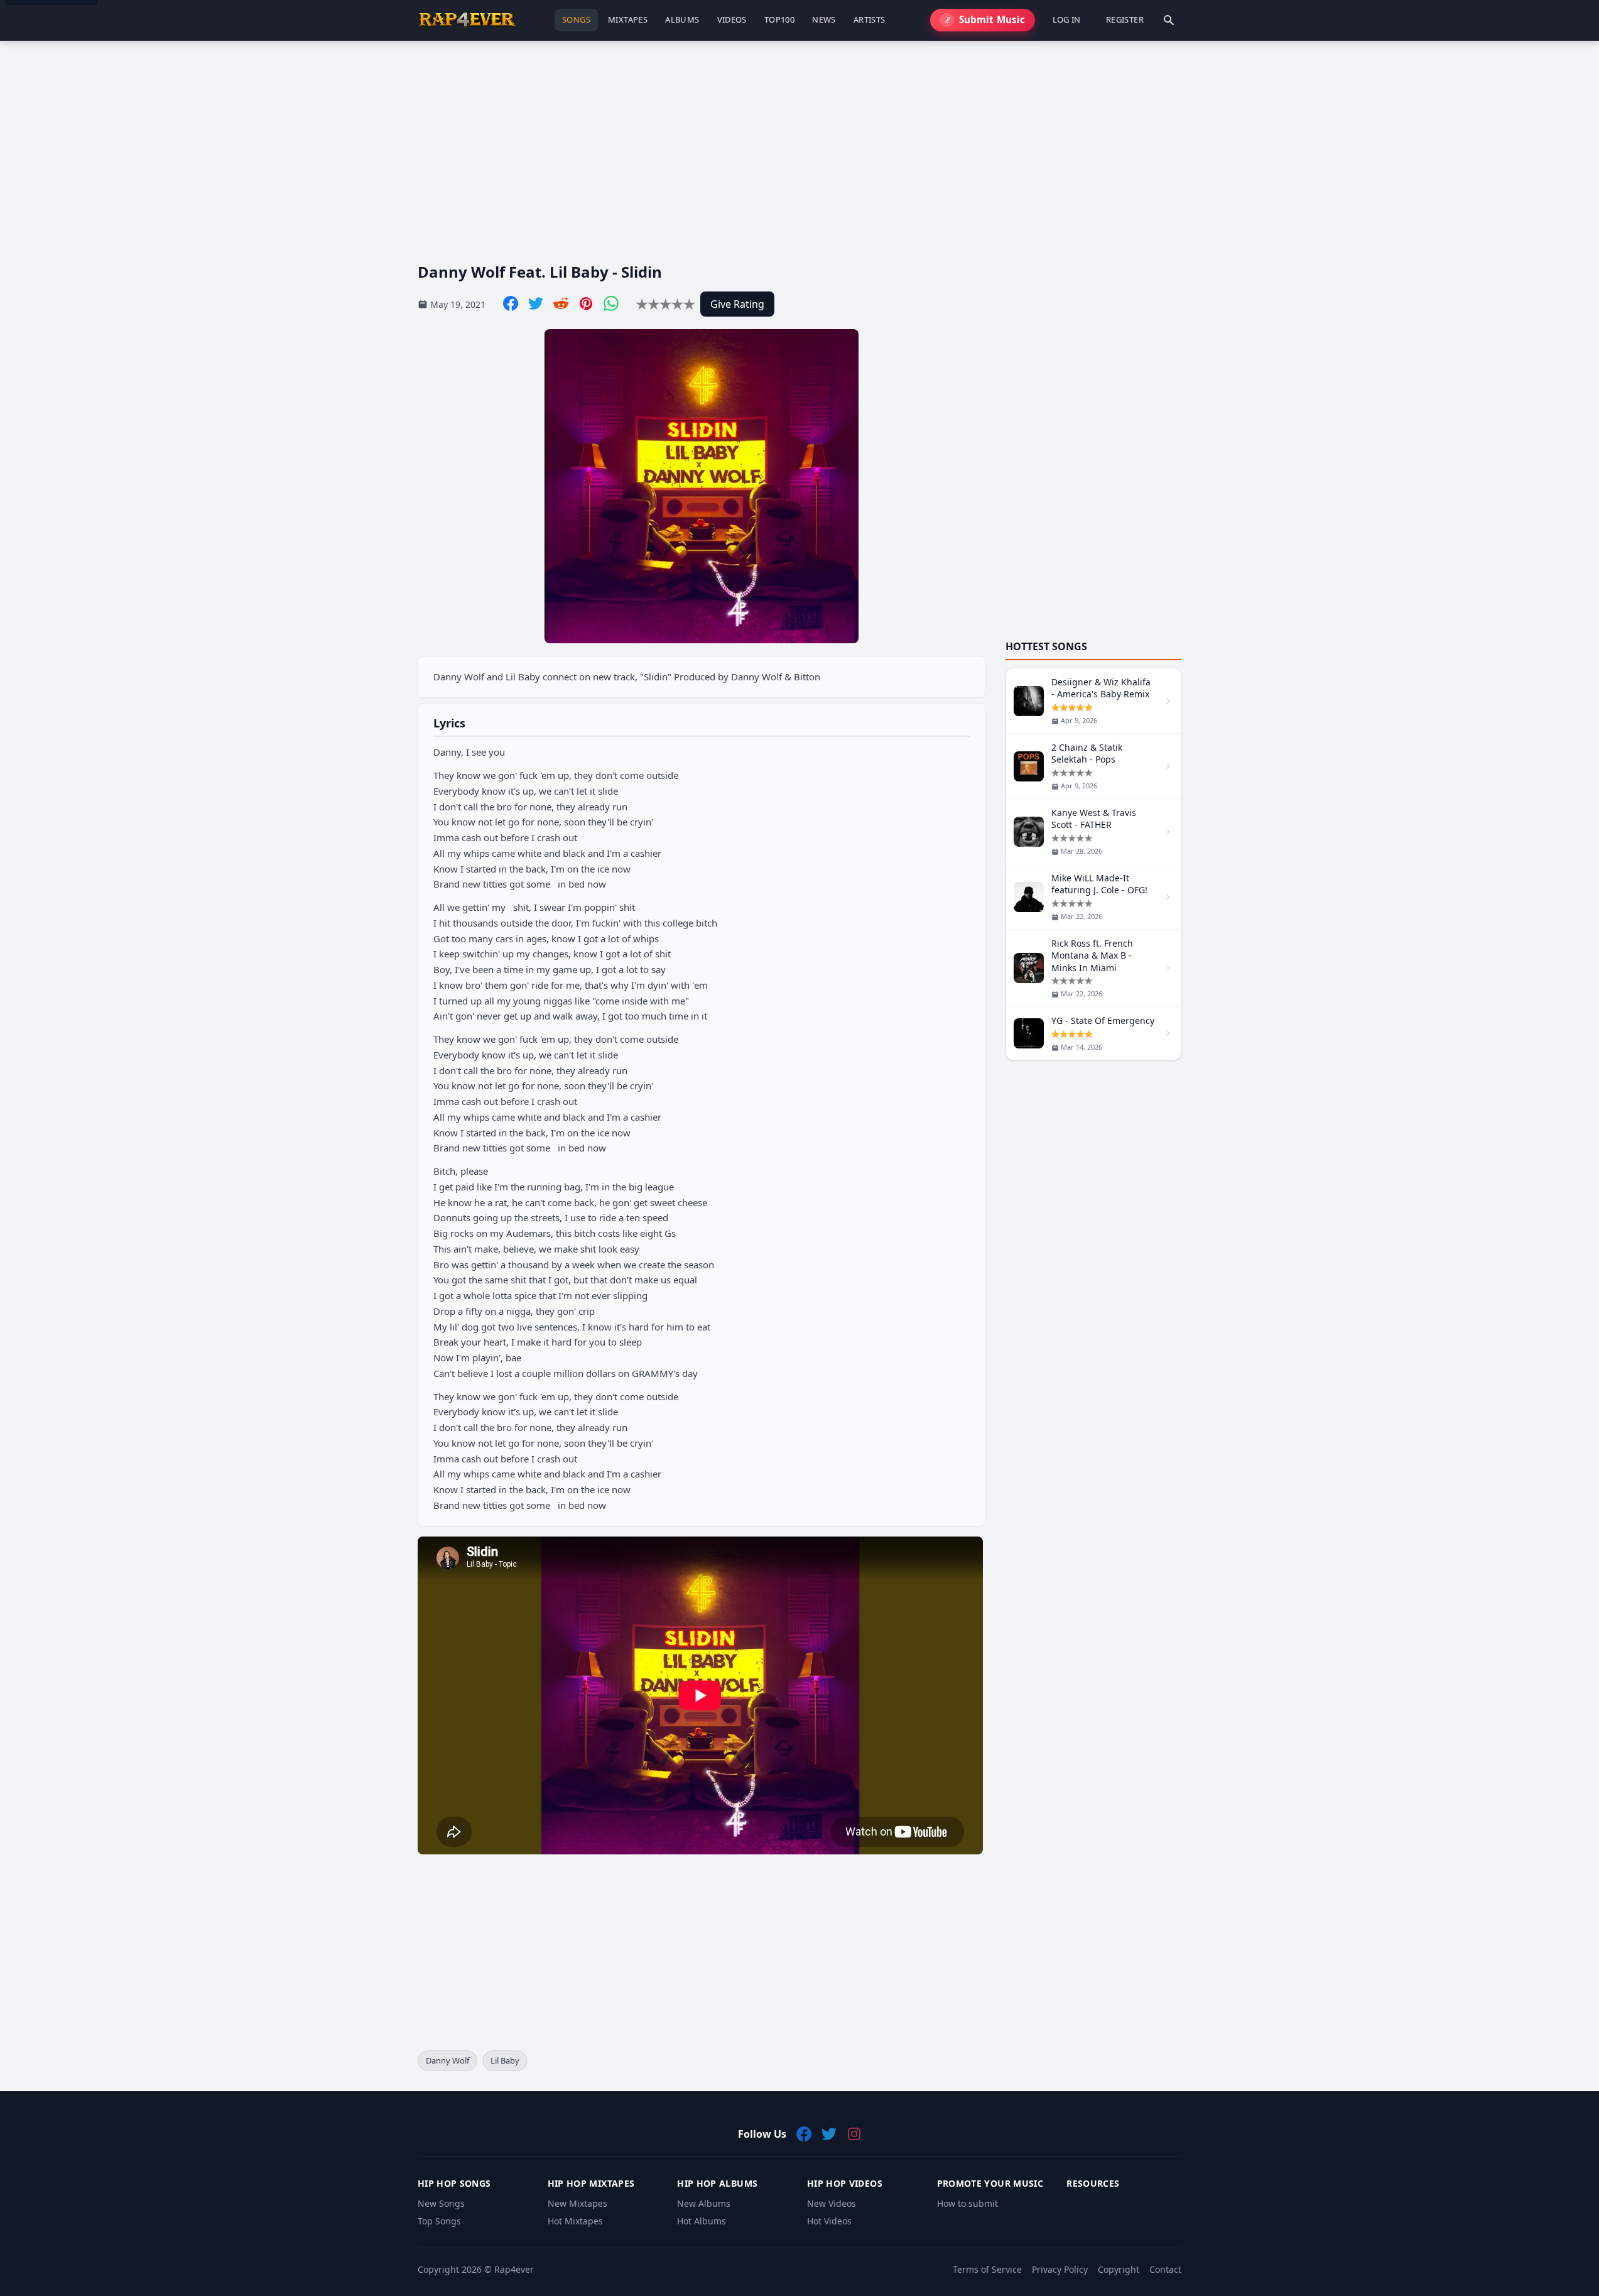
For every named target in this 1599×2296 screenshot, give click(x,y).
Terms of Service (987, 2269)
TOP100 (779, 19)
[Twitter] (536, 303)
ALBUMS (682, 19)
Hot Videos (829, 2221)
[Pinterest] (586, 303)
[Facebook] (511, 303)
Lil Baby (505, 2060)
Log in (1067, 19)
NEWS (824, 19)
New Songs (441, 2203)
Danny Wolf (447, 2060)
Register (1125, 19)
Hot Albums (702, 2221)
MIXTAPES (628, 19)
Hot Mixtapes (575, 2221)
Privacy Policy (1060, 2269)
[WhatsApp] (611, 303)
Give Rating (737, 304)
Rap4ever (514, 2269)
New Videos (832, 2203)
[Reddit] (561, 303)
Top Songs (439, 2221)
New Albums (704, 2203)
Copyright (1119, 2269)
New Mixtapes (577, 2203)
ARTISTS (870, 19)
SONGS (576, 19)
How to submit (968, 2203)
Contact (1165, 2269)
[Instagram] (854, 2134)
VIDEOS (732, 19)
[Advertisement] (794, 141)
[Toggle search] (1169, 20)
